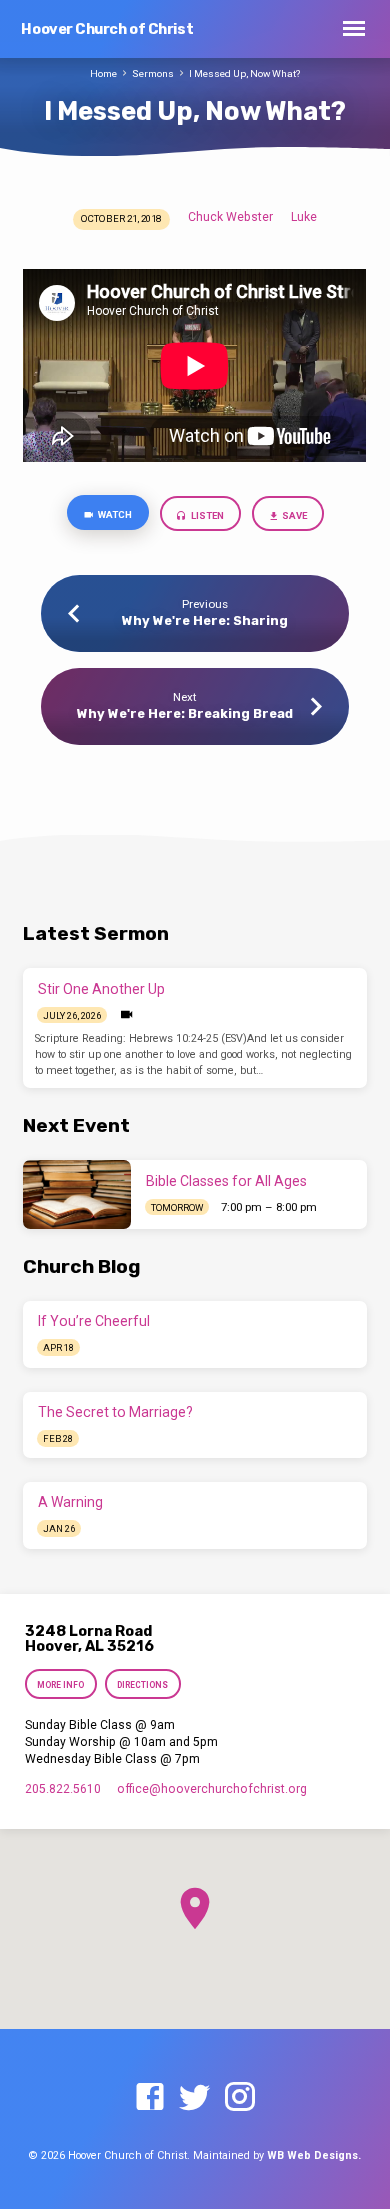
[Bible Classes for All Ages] (77, 1194)
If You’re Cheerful (94, 1321)
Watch (114, 514)
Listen (206, 515)
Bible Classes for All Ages (226, 1181)
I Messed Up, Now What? (244, 73)
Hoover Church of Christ (107, 29)
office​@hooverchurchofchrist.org (212, 1789)
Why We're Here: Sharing (205, 620)
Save (293, 515)
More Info (61, 1685)
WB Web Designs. (314, 2155)
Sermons (153, 73)
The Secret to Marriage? (115, 1412)
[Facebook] (150, 2098)
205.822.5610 (63, 1789)
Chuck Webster (230, 217)
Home (103, 73)
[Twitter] (195, 2098)
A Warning (70, 1502)
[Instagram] (240, 2098)
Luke (304, 217)
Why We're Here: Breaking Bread (185, 713)
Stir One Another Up (101, 989)
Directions (142, 1685)
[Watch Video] (126, 1015)
